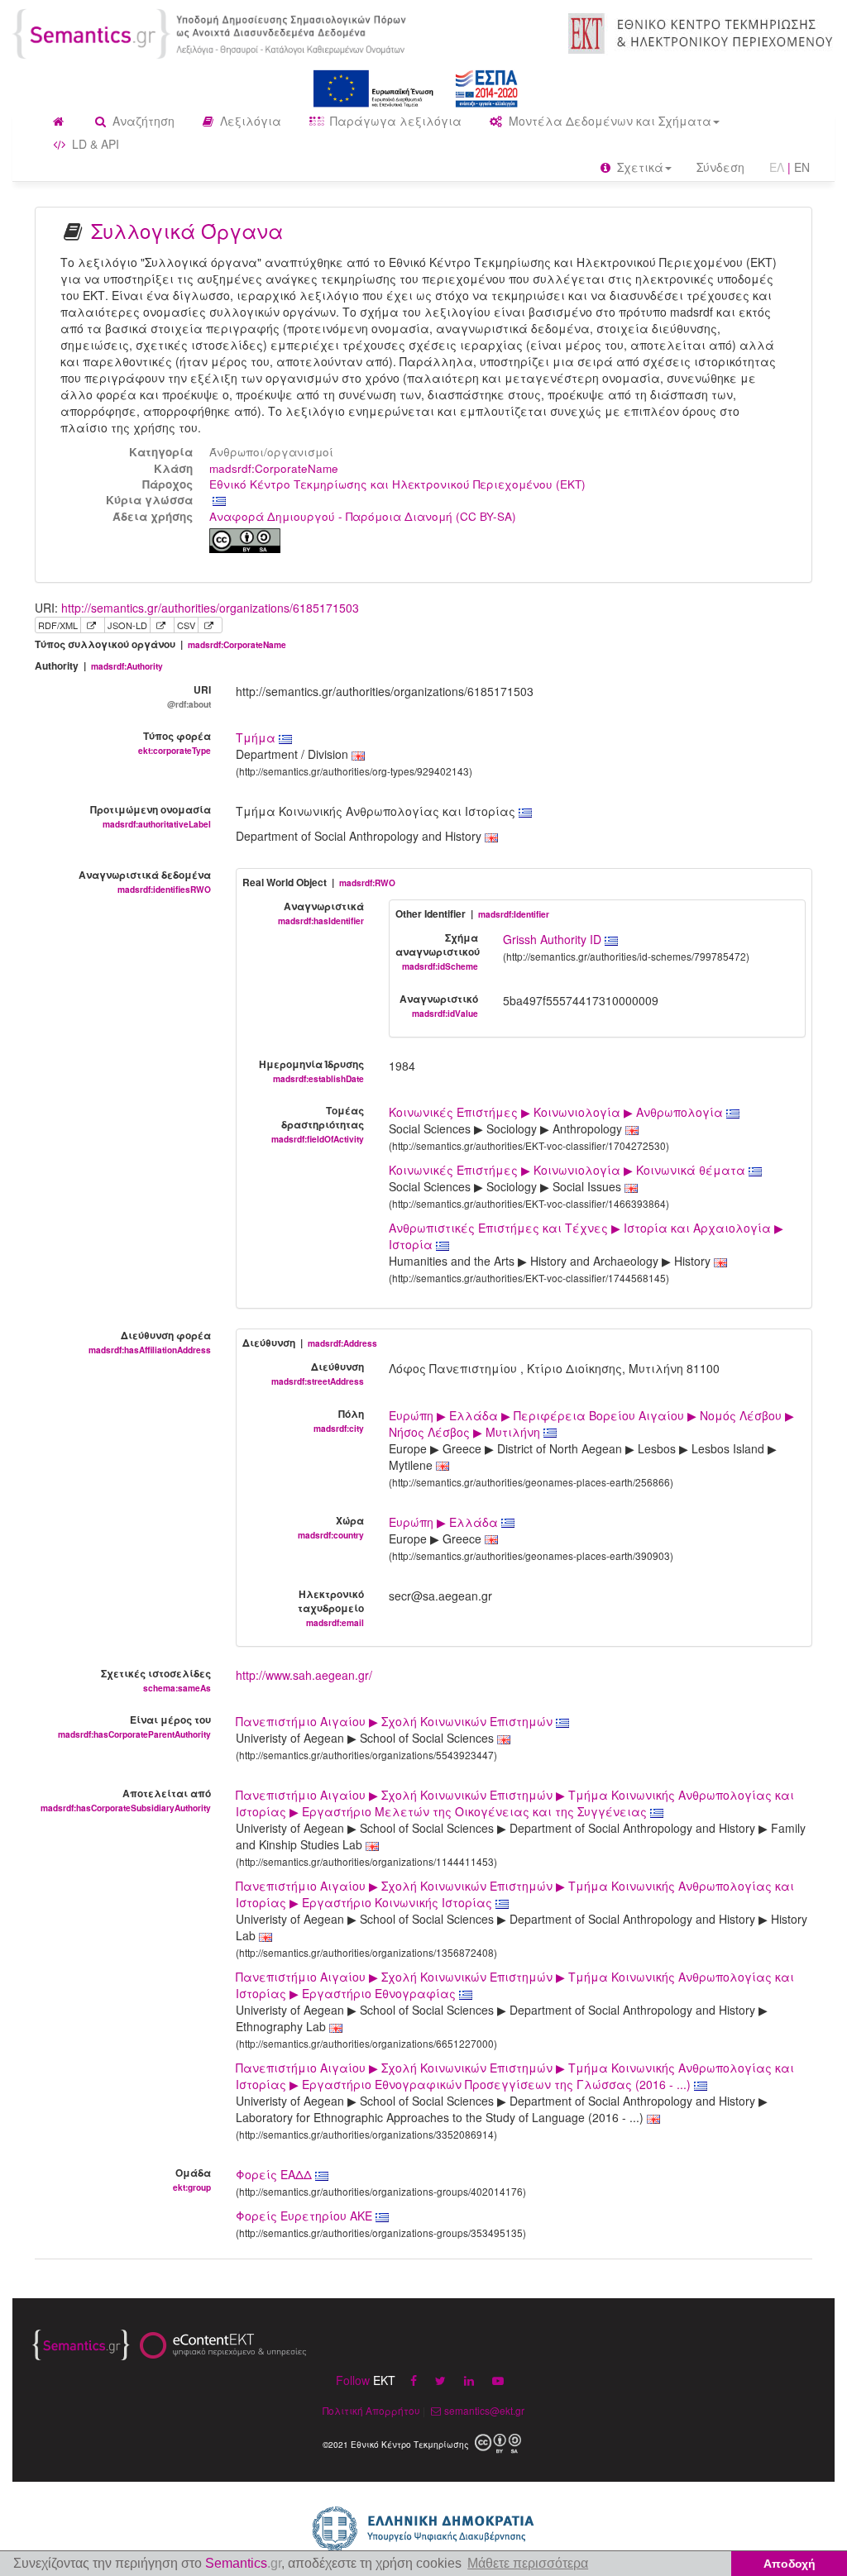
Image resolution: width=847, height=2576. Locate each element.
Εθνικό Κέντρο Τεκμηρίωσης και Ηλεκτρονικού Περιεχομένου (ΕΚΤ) (397, 484)
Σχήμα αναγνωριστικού (438, 951)
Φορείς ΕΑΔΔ (275, 2174)
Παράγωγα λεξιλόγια (394, 121)
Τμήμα (257, 737)
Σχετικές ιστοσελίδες (156, 1680)
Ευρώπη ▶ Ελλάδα (445, 1522)
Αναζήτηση (142, 121)
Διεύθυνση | (310, 1343)
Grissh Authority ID (554, 939)
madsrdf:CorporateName (274, 468)
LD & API (94, 144)
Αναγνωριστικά (321, 913)
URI (189, 696)
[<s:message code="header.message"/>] (212, 32)
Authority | (99, 666)
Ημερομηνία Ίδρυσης (311, 1071)
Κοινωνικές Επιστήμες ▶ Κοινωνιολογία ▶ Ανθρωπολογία (557, 1112)
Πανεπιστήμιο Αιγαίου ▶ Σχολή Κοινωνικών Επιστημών (396, 1721)
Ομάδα (192, 2179)
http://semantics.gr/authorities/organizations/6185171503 (210, 608)
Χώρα (331, 1527)
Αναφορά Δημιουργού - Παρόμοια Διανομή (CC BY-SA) (363, 516)
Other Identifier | (472, 914)
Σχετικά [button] (639, 167)
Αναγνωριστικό (439, 1005)
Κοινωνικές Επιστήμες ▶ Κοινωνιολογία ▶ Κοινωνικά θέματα (569, 1170)
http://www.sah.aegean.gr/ (304, 1675)
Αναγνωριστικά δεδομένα (145, 881)
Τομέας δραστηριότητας (318, 1124)
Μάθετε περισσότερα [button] (528, 2563)
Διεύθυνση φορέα (150, 1342)
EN (802, 167)
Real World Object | (319, 883)
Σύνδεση (720, 167)
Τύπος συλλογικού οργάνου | (160, 644)
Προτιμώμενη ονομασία (151, 816)
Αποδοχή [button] (790, 2564)
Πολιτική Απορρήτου (371, 2410)
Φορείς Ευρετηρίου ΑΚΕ (306, 2216)
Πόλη (339, 1420)
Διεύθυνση (318, 1373)
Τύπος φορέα (175, 742)
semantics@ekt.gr (484, 2410)
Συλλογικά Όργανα (187, 230)
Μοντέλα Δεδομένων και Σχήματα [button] (608, 121)
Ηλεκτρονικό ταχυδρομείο (331, 1608)
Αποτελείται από (126, 1800)
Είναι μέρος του (134, 1726)
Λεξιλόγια (249, 121)
